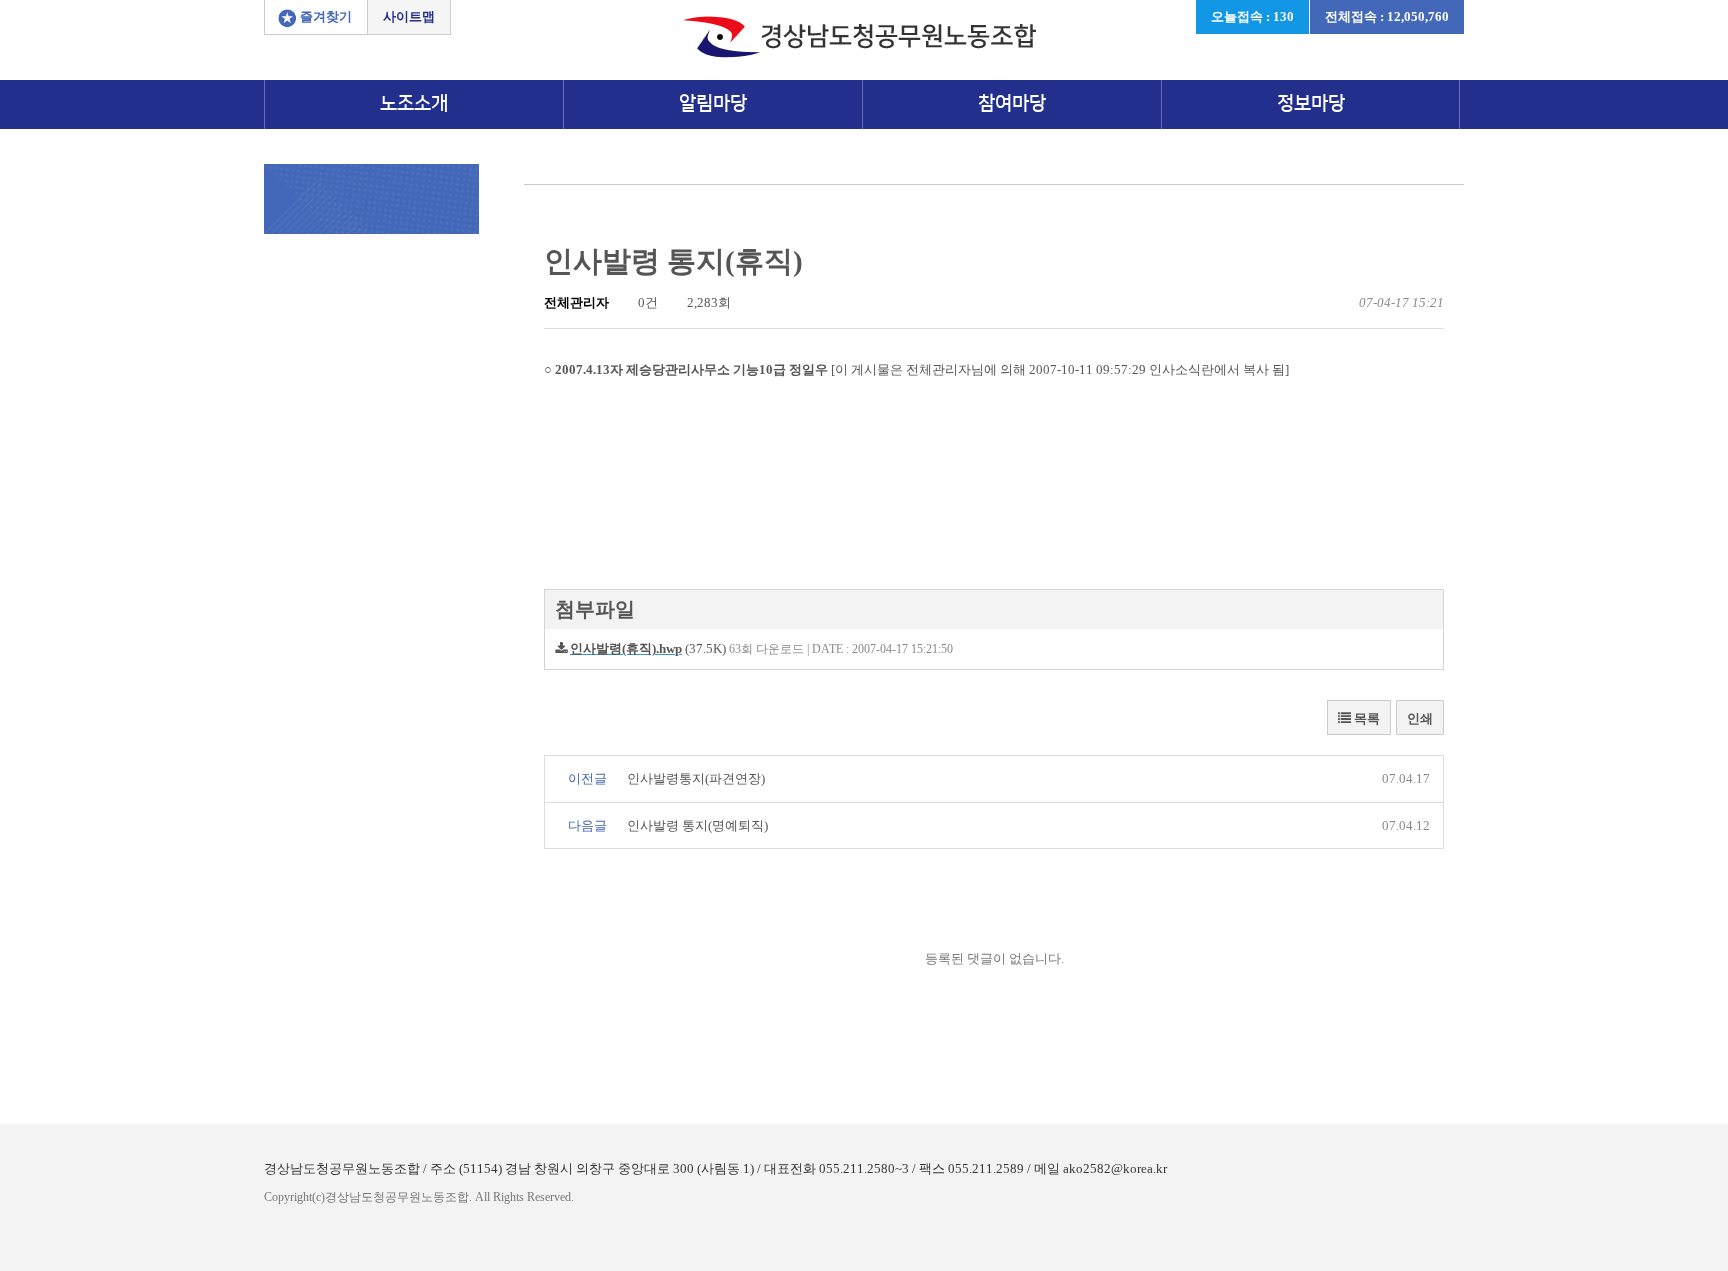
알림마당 (713, 103)
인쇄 (1420, 718)
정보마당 (1311, 103)
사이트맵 (409, 16)
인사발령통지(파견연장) (696, 778)
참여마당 (1012, 103)
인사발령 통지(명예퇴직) (697, 825)
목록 (1365, 718)
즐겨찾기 (326, 16)
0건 (646, 302)
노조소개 (414, 103)
